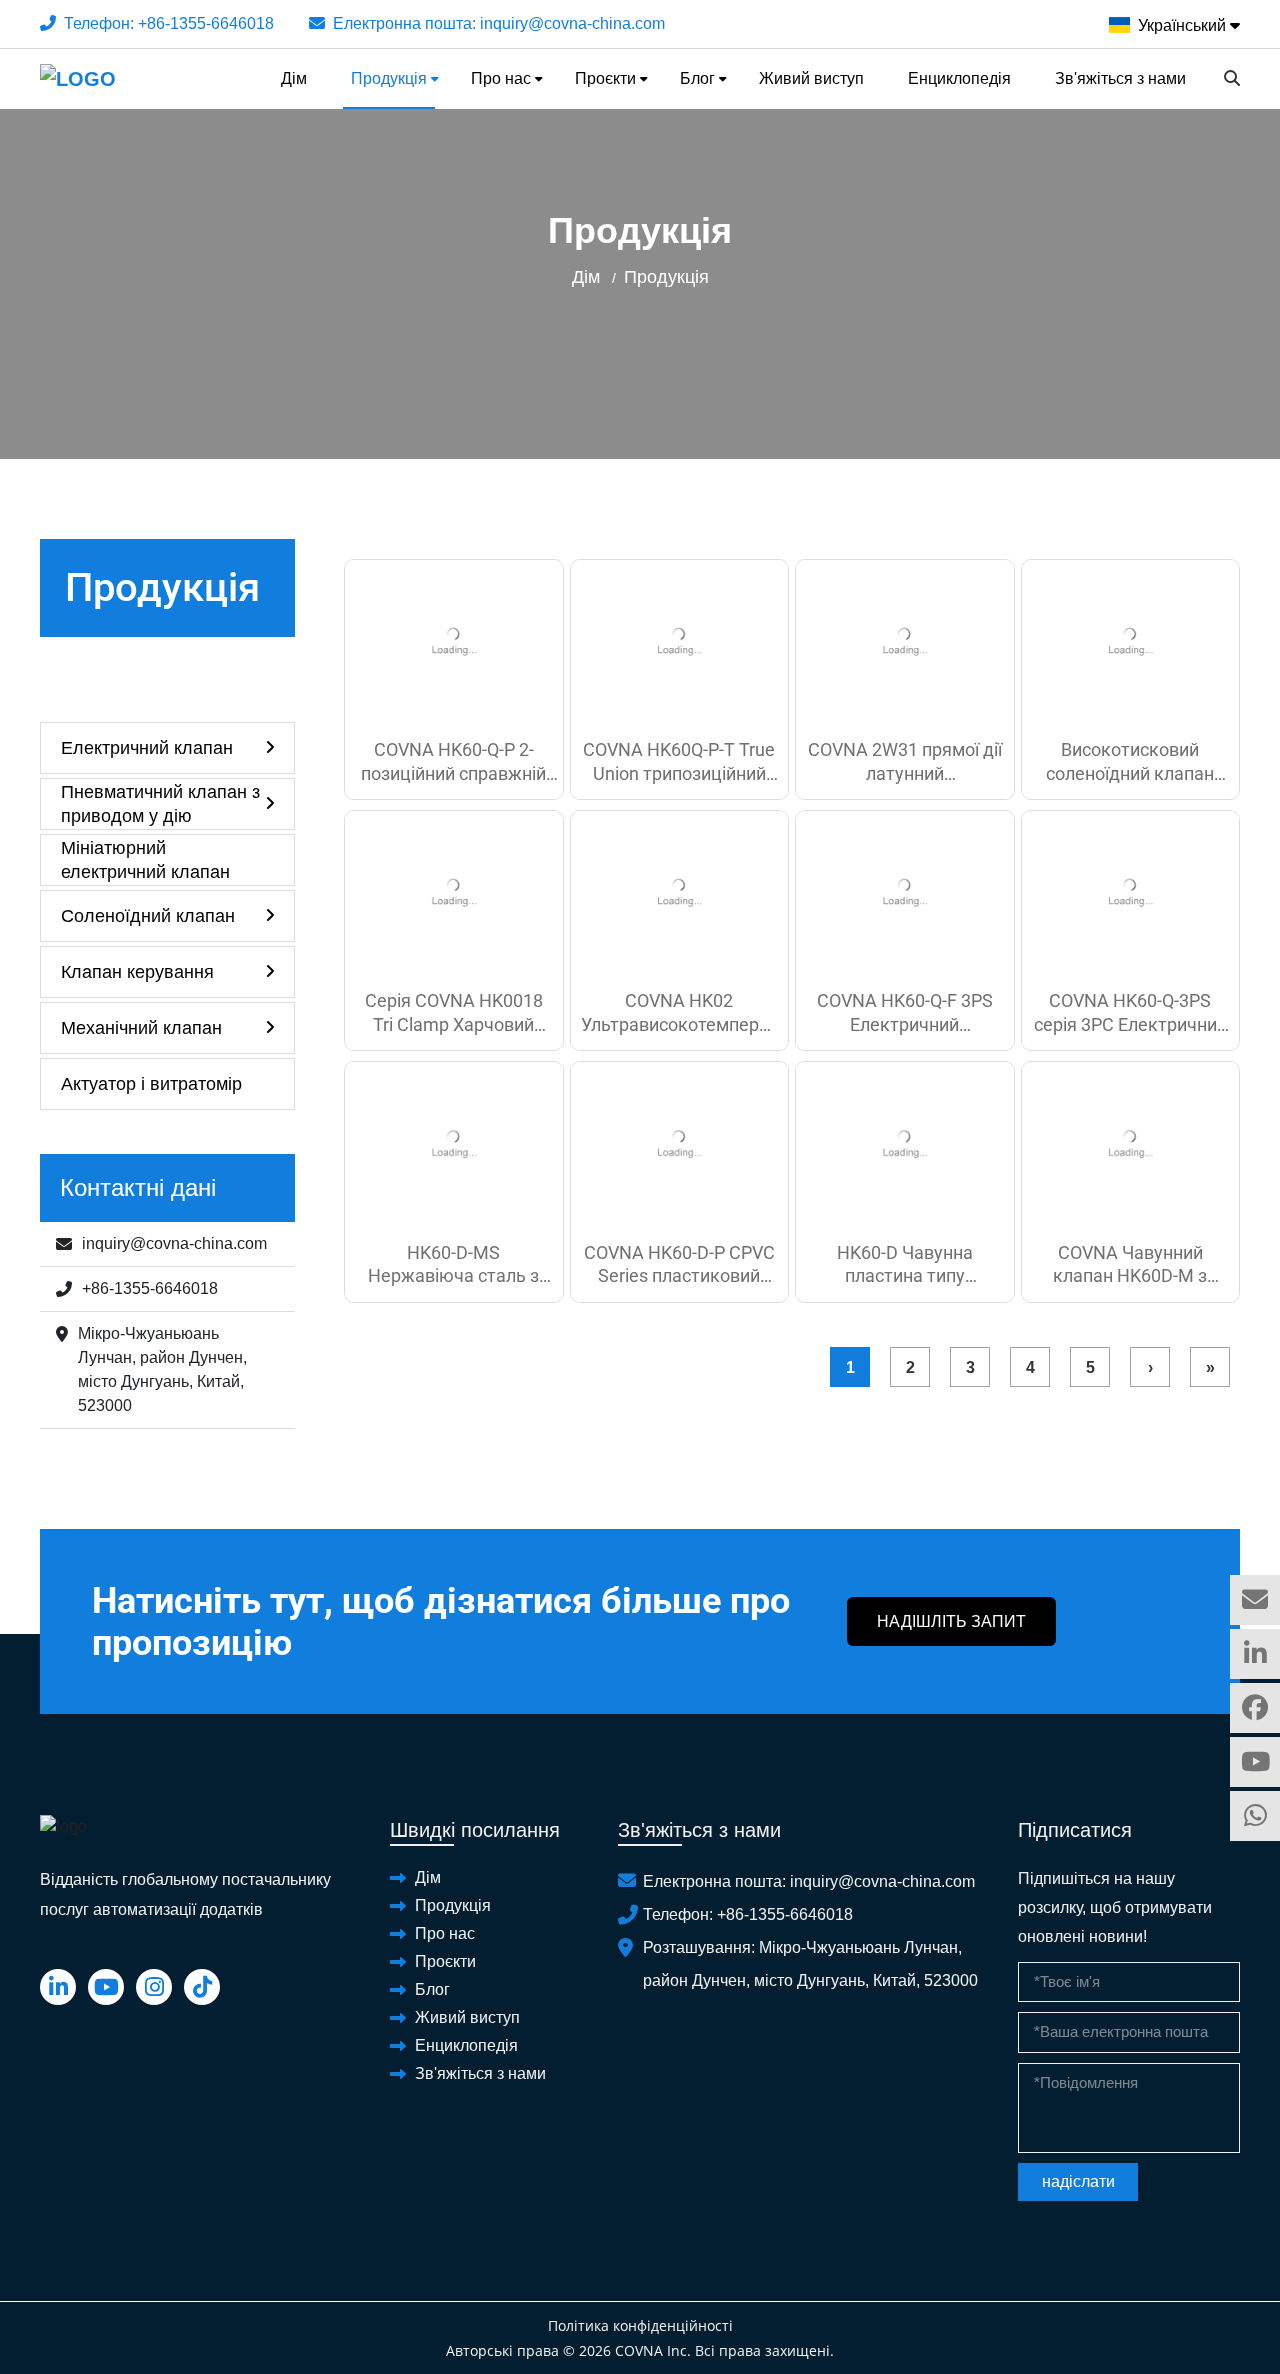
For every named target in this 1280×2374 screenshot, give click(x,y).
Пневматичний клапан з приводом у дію (160, 804)
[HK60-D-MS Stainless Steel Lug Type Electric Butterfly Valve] (454, 1143)
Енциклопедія (959, 78)
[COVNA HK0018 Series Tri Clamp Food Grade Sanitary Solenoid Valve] (454, 892)
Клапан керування (137, 972)
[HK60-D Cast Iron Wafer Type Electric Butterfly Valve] (905, 1143)
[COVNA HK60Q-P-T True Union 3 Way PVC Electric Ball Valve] (680, 641)
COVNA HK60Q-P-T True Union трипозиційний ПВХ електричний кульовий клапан (679, 762)
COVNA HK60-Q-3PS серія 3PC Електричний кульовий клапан (1130, 1013)
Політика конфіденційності (640, 2325)
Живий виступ (811, 78)
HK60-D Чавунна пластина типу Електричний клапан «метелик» (904, 1265)
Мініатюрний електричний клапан (145, 860)
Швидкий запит (1255, 1600)
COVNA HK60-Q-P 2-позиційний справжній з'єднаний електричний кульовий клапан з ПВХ (454, 762)
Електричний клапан (147, 748)
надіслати (1078, 2181)
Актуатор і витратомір (151, 1084)
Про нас (501, 78)
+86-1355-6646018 (206, 23)
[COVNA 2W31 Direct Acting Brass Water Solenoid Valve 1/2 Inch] (905, 641)
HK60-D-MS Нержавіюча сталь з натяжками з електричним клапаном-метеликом (454, 1265)
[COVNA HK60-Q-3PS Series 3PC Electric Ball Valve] (1131, 892)
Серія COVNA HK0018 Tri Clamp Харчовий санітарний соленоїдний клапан (454, 1013)
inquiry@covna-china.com (572, 23)
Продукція (389, 78)
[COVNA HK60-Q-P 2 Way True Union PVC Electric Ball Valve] (454, 641)
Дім (294, 78)
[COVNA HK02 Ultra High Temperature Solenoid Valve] (680, 892)
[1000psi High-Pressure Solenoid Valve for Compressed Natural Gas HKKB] (1131, 641)
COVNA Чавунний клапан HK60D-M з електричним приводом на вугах (1130, 1265)
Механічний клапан (141, 1028)
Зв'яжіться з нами (1120, 78)
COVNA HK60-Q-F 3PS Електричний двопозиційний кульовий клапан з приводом (905, 1013)
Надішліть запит (951, 1621)
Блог (697, 78)
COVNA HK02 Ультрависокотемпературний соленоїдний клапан (679, 1013)
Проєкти (605, 78)
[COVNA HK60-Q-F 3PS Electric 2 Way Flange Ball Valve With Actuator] (905, 892)
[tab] (167, 748)
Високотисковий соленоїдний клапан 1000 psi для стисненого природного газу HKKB (1130, 762)
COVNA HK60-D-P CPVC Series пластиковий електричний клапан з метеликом (679, 1265)
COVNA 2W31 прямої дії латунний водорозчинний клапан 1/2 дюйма (905, 762)
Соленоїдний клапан (148, 916)
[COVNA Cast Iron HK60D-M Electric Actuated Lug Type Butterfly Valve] (1131, 1143)
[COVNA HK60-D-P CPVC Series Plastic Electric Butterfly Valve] (680, 1143)
